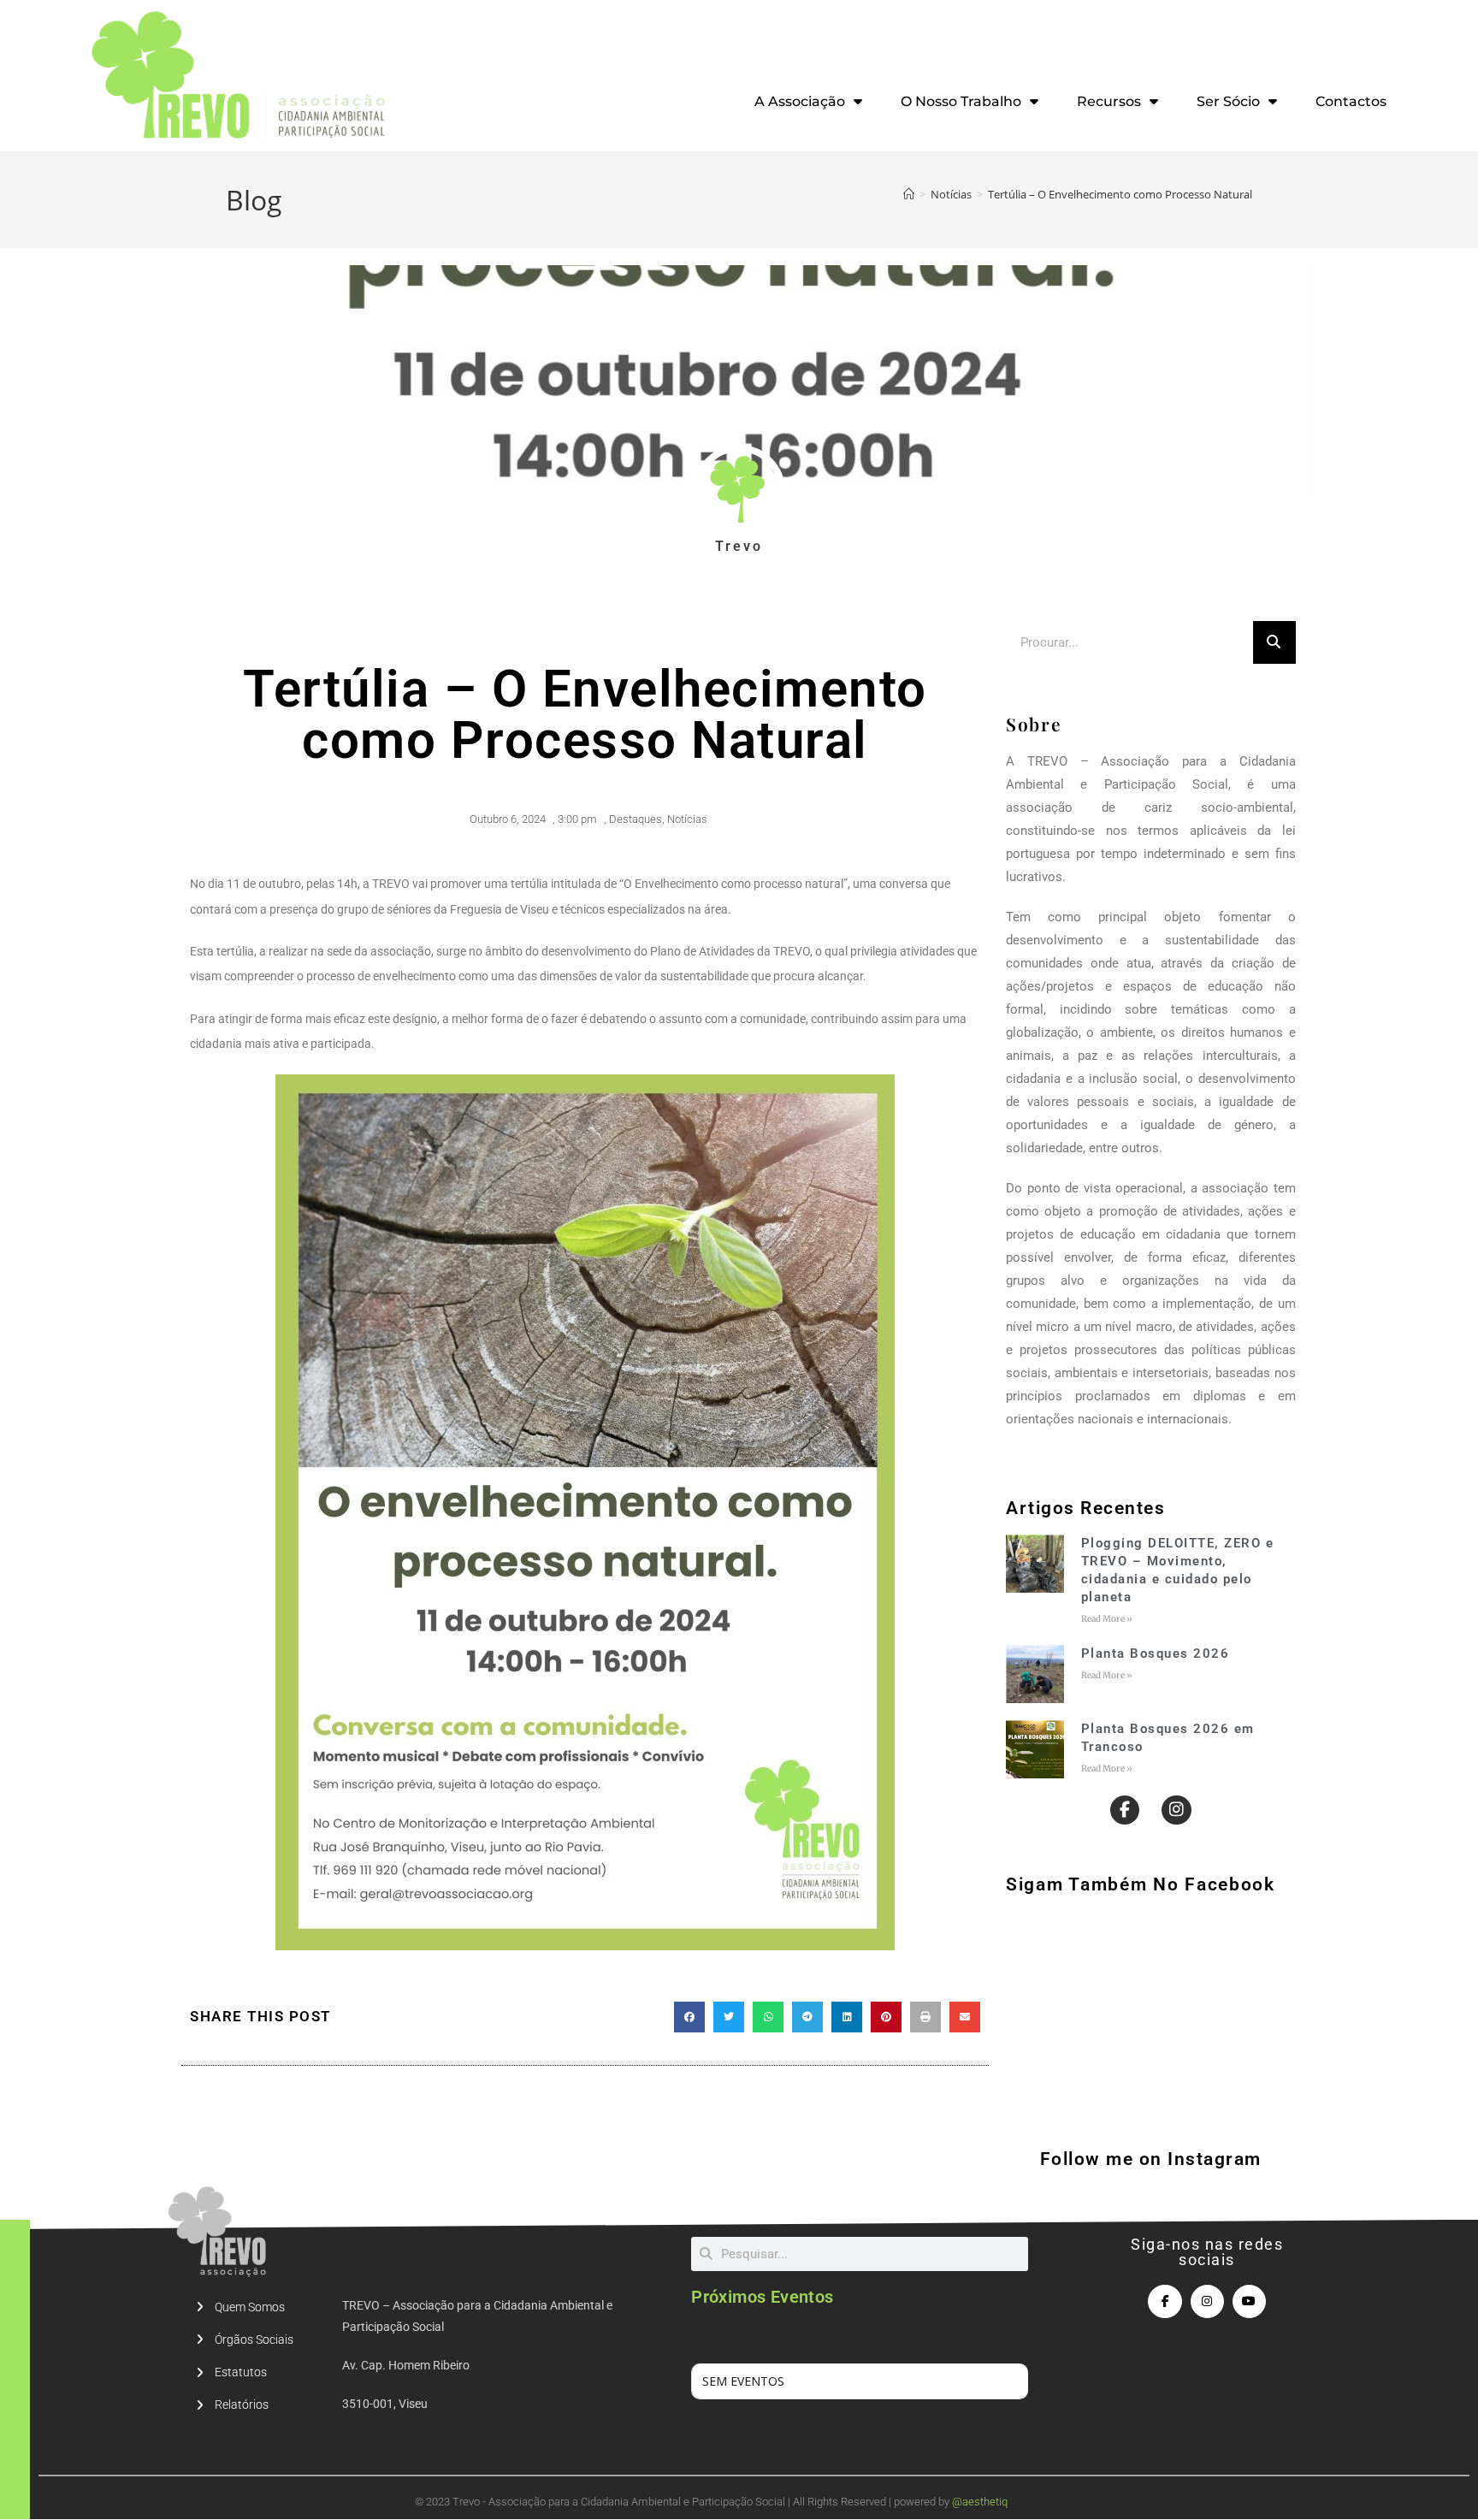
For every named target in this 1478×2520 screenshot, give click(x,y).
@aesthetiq (980, 2502)
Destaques (636, 819)
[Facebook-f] (1125, 1810)
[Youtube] (1249, 2301)
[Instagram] (1176, 1810)
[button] (689, 2017)
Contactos (1351, 101)
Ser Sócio (1228, 101)
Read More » (1107, 1619)
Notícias (687, 819)
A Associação (800, 101)
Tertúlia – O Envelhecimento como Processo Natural (1120, 194)
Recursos (1109, 101)
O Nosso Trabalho (961, 101)
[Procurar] (1274, 642)
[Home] (909, 194)
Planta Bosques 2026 (1156, 1653)
